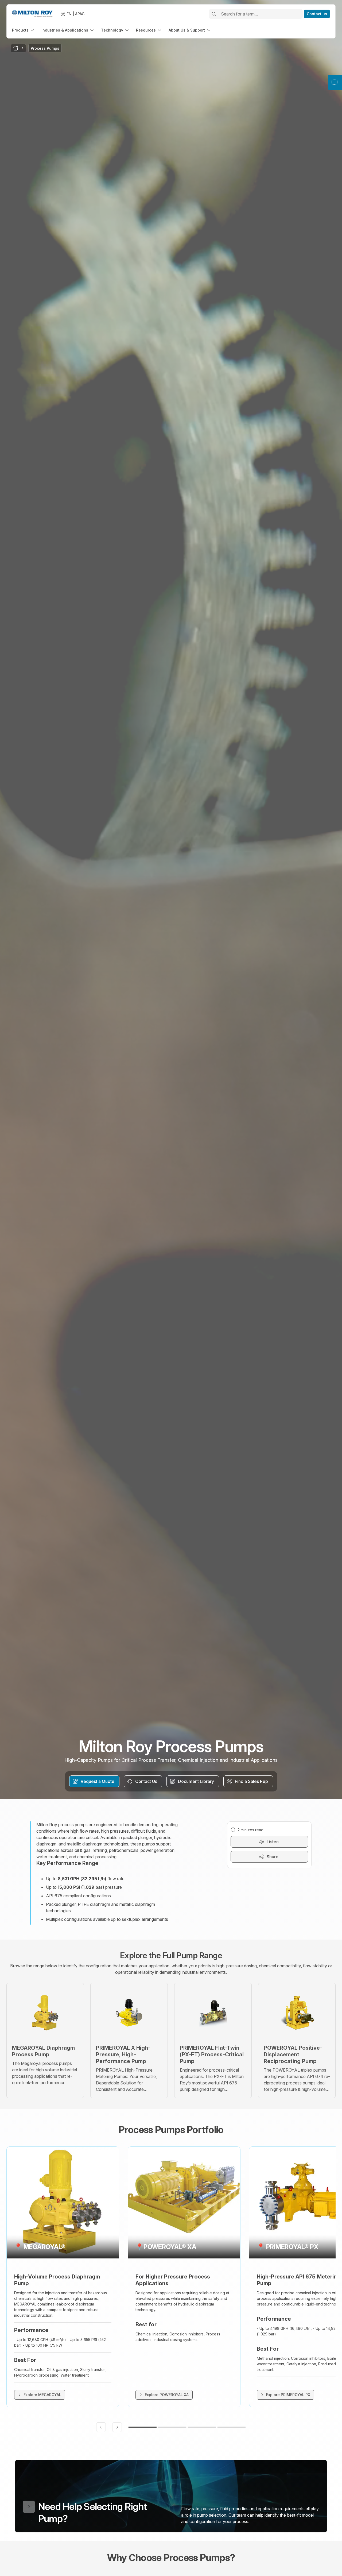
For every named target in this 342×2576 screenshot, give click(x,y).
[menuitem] (24, 30)
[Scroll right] (117, 2427)
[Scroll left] (101, 2427)
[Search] (214, 14)
